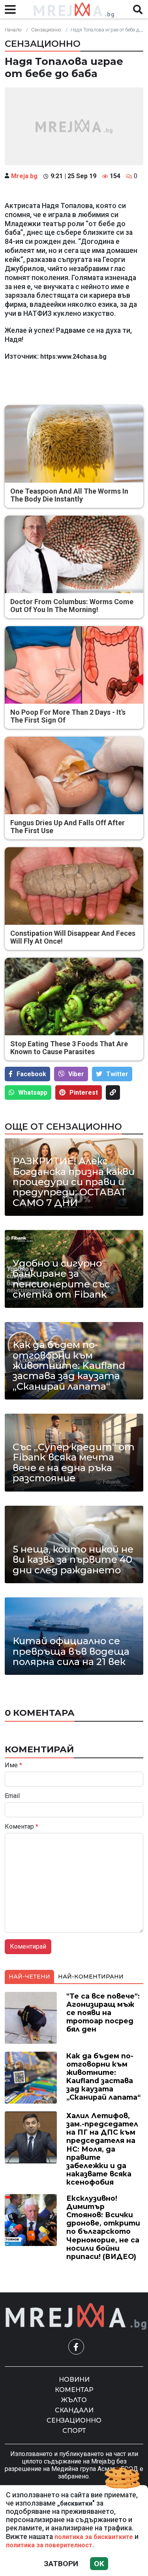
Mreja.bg (24, 176)
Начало (13, 30)
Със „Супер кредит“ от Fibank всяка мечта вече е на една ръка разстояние (74, 1463)
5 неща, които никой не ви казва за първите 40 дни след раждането (73, 1560)
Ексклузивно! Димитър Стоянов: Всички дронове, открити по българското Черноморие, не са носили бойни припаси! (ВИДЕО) (103, 2227)
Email (12, 1796)
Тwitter (117, 1074)
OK (99, 2564)
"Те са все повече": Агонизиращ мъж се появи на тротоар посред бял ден (103, 2013)
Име (13, 1765)
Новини (74, 2380)
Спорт (74, 2431)
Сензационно (46, 30)
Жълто (74, 2400)
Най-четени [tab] (29, 1977)
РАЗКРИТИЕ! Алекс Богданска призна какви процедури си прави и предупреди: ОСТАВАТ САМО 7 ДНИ (74, 1182)
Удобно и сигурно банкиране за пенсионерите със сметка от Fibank (61, 1279)
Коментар (22, 1827)
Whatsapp (33, 1093)
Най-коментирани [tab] (91, 1977)
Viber (76, 1074)
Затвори (61, 2564)
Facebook (31, 1074)
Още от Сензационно (63, 1127)
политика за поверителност (49, 2545)
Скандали (74, 2410)
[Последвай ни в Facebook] (76, 2347)
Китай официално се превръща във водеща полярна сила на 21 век (71, 1651)
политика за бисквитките (94, 2537)
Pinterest (84, 1093)
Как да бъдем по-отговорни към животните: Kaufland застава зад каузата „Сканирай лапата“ (69, 1366)
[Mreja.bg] (76, 2317)
